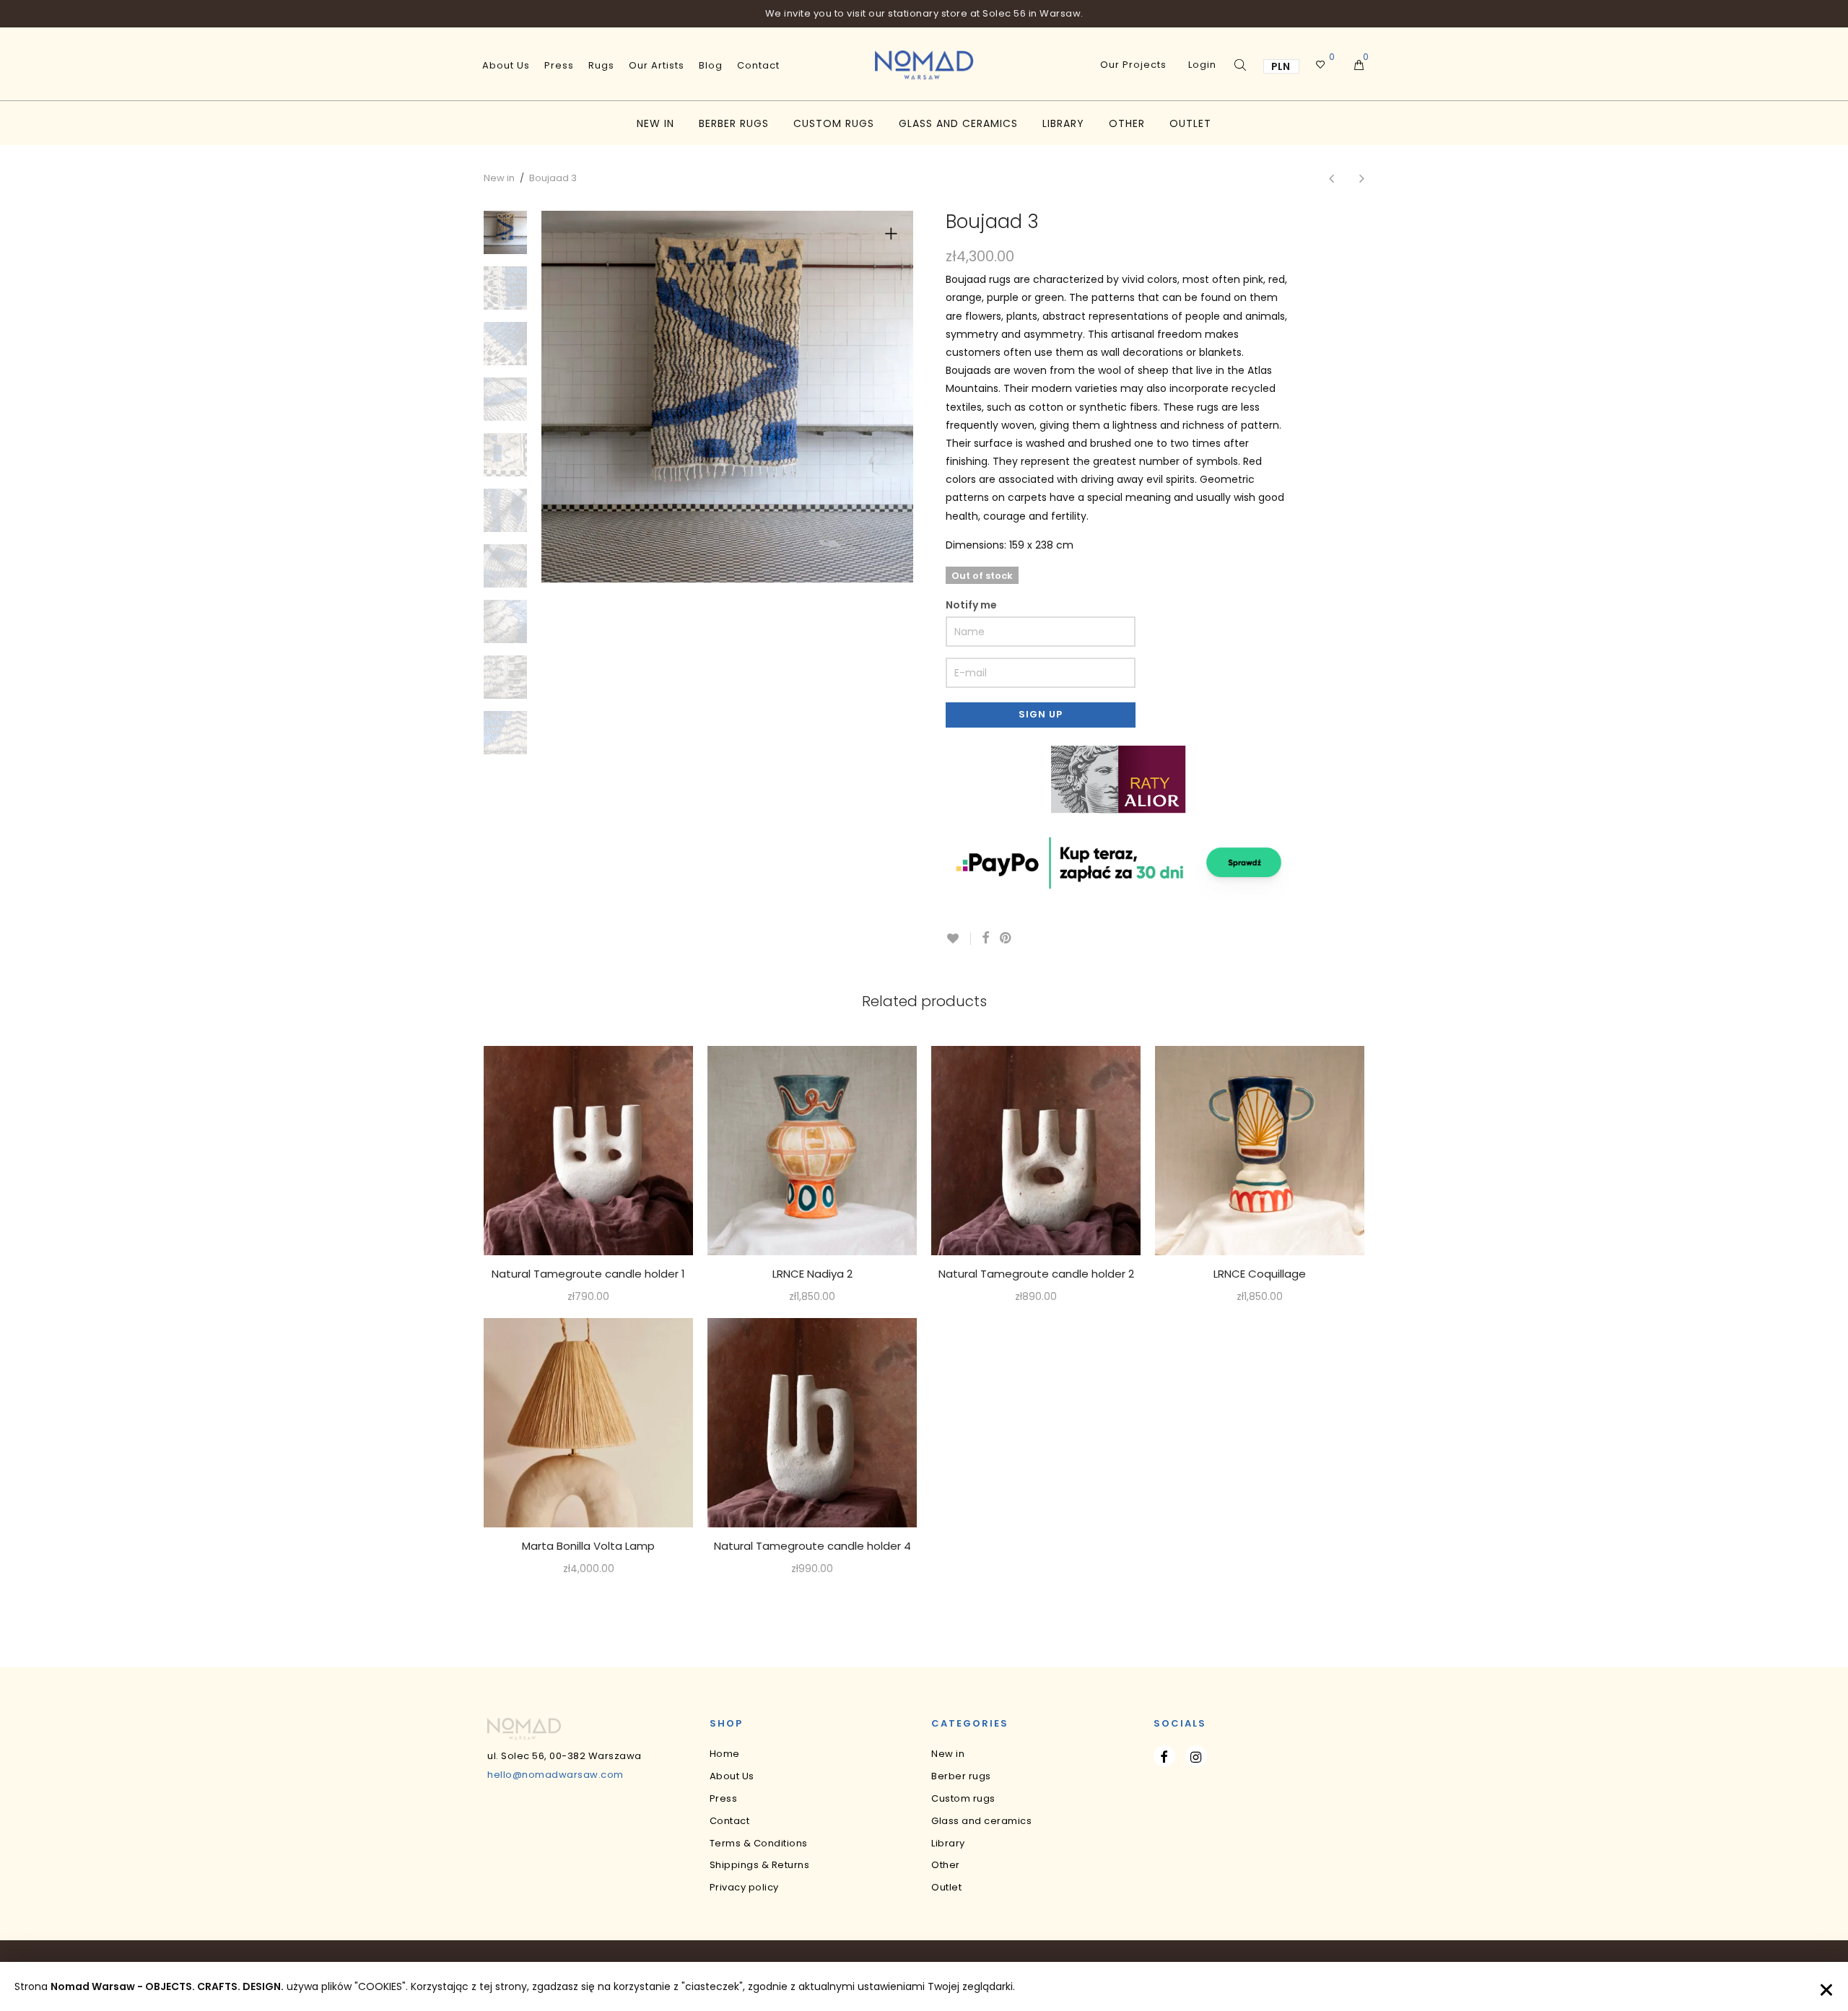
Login (1202, 65)
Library (1063, 123)
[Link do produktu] (588, 1151)
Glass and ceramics (958, 123)
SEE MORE (589, 1297)
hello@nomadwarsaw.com (555, 1775)
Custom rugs (834, 123)
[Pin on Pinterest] (1006, 938)
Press (559, 65)
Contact (758, 65)
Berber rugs (734, 123)
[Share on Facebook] (985, 938)
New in (655, 123)
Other (1127, 123)
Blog (711, 65)
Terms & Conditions (759, 1843)
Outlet (1190, 123)
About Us (506, 65)
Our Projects (1133, 65)
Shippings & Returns (760, 1865)
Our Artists (657, 65)
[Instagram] (1196, 1756)
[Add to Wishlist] (958, 939)
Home (725, 1754)
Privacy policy (744, 1887)
